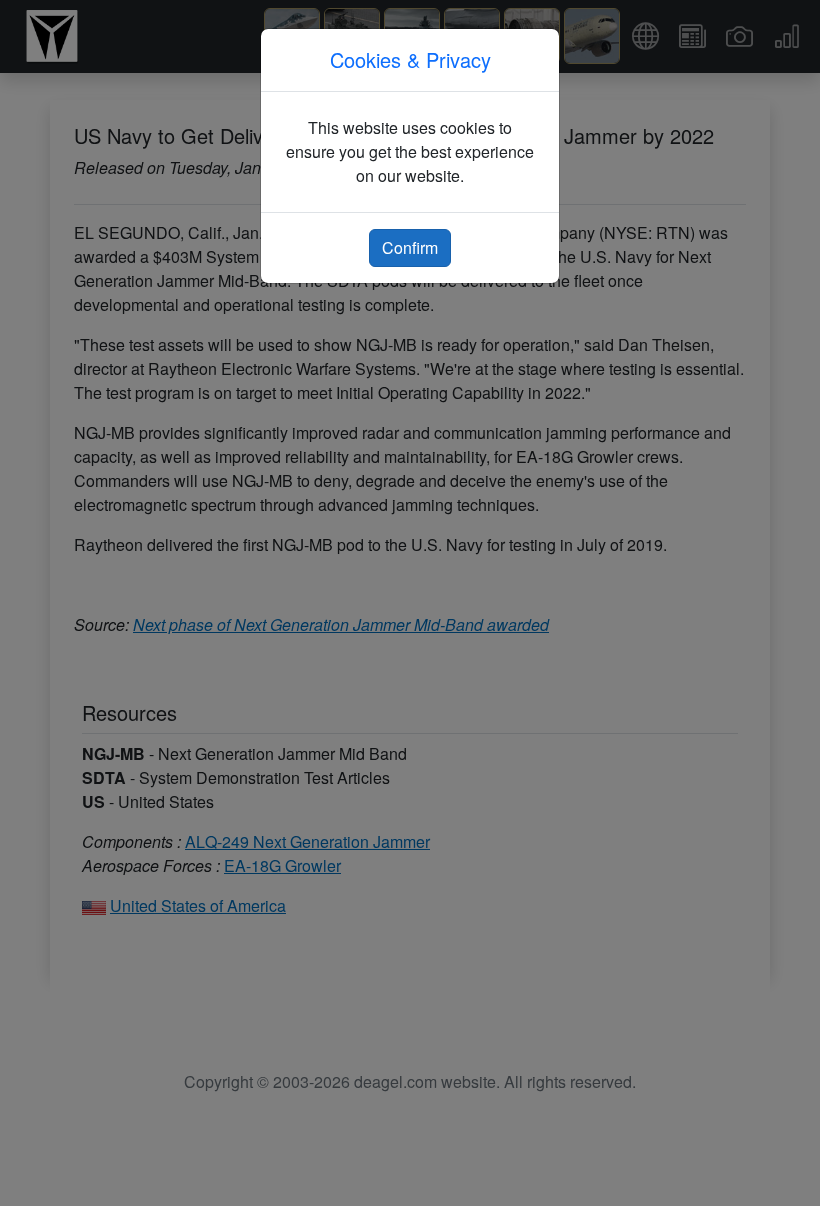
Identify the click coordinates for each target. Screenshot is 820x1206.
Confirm (410, 247)
